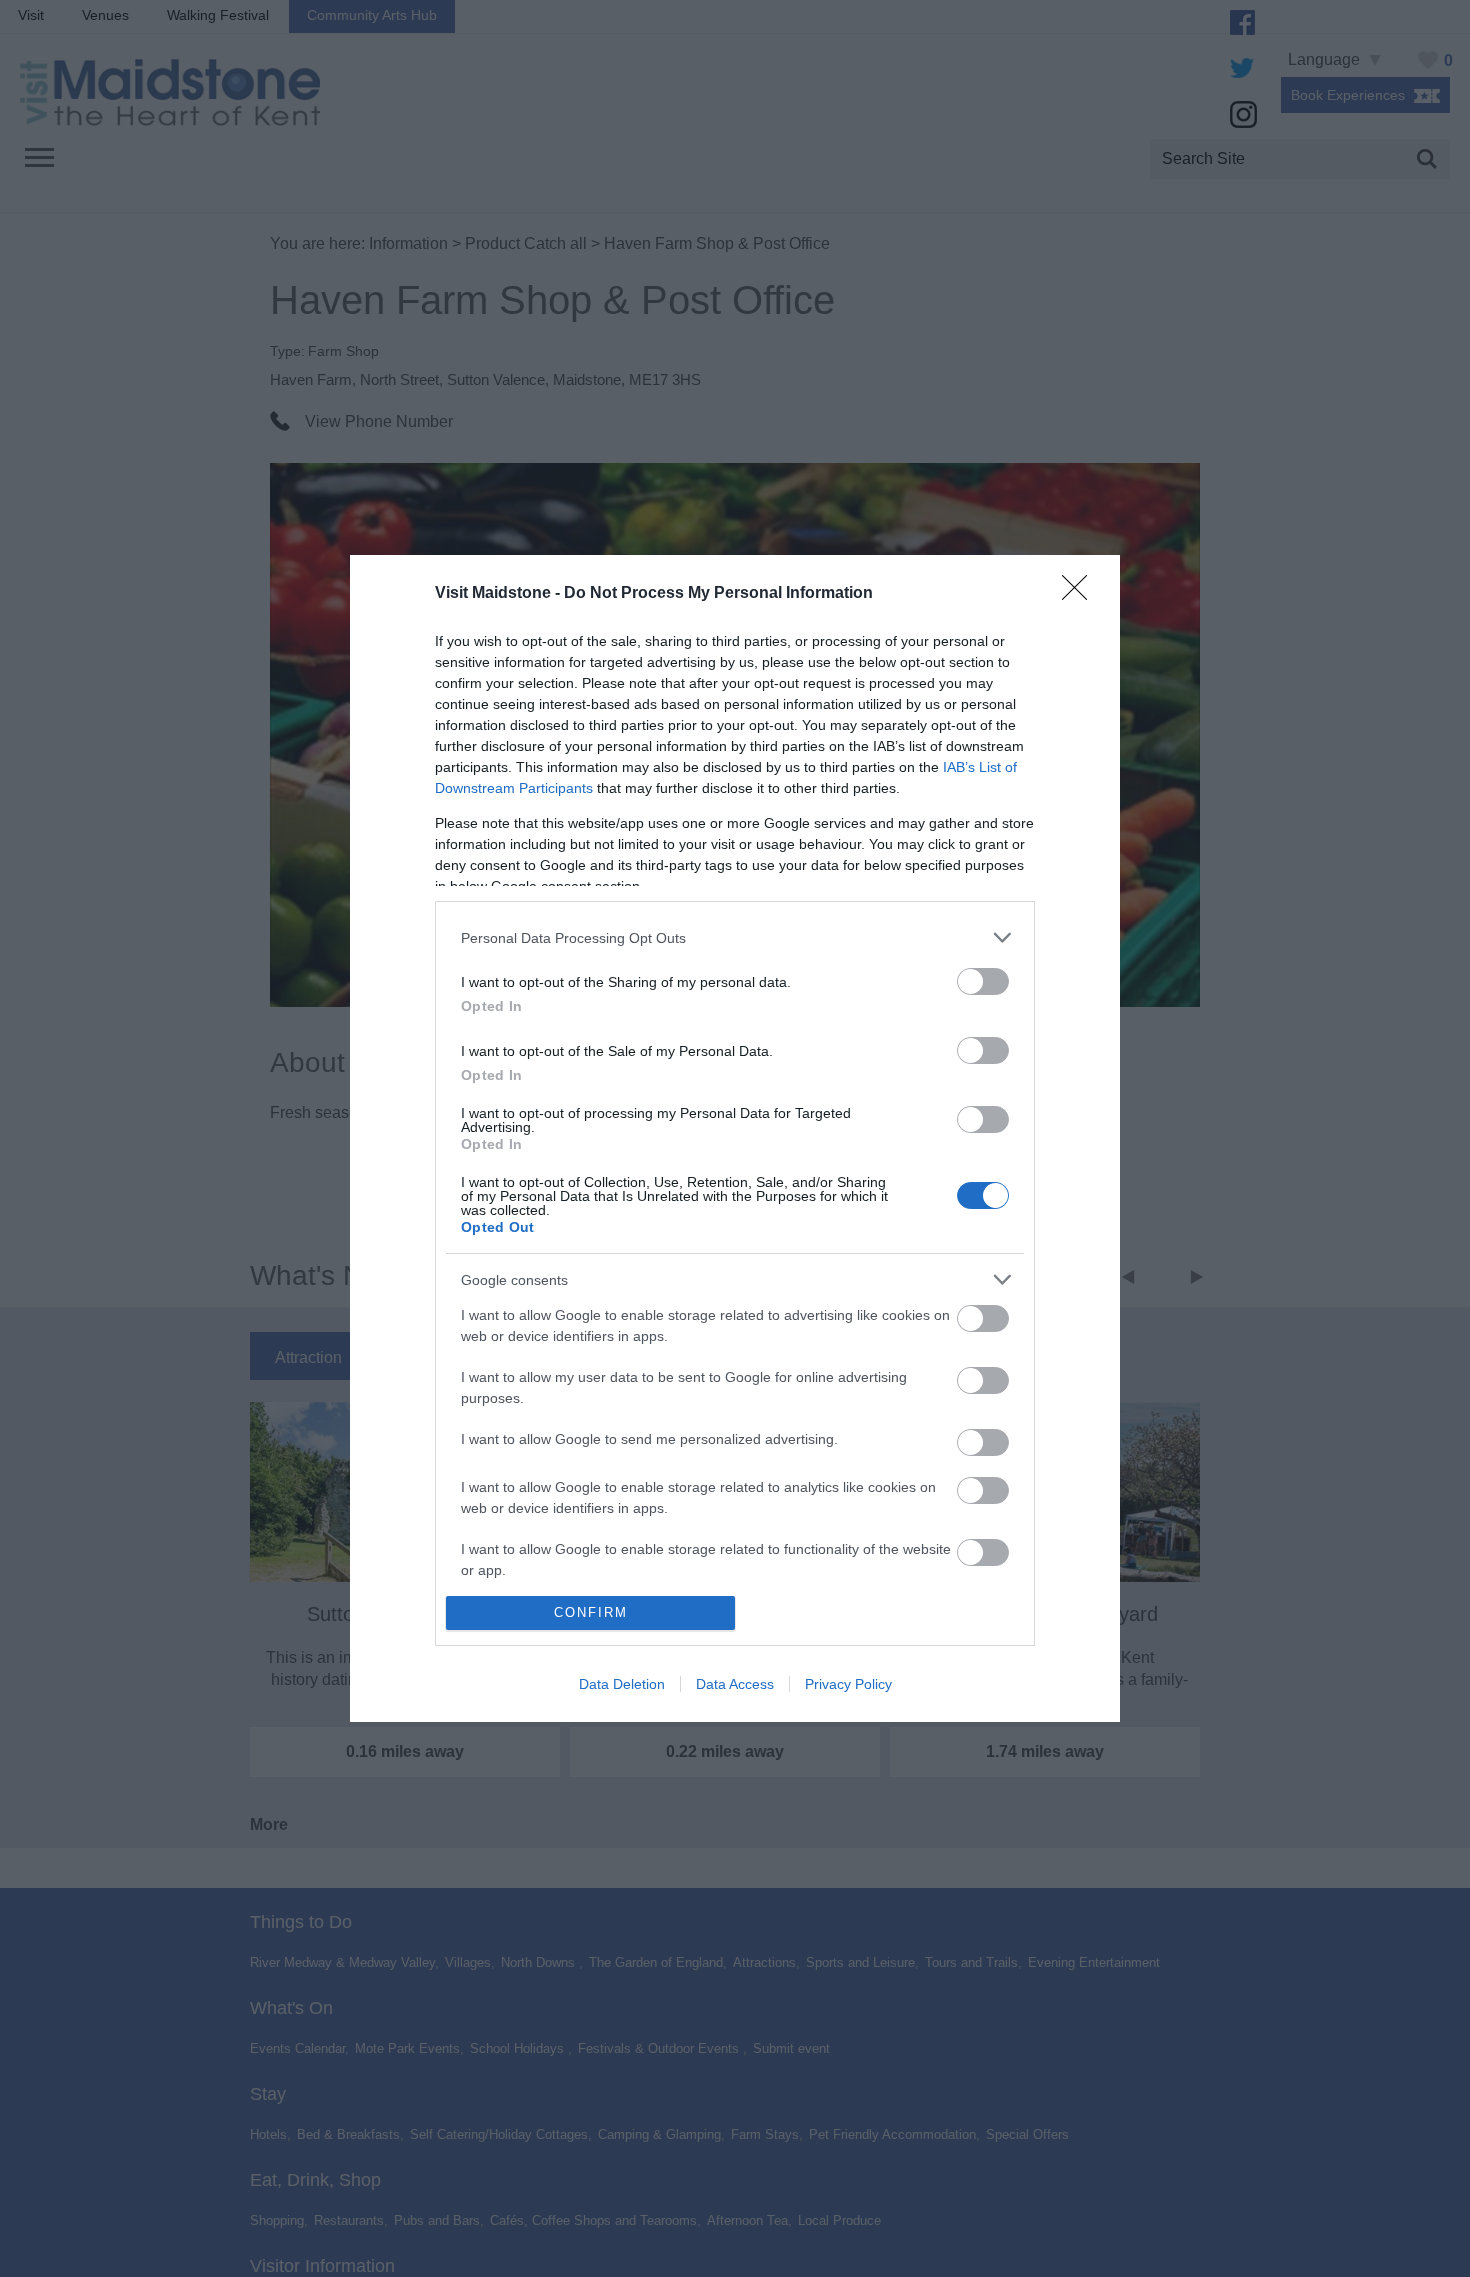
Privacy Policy (848, 1684)
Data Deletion (622, 1684)
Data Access (735, 1684)
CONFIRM (591, 1612)
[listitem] (735, 937)
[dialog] (735, 1138)
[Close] (1081, 594)
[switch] (983, 981)
